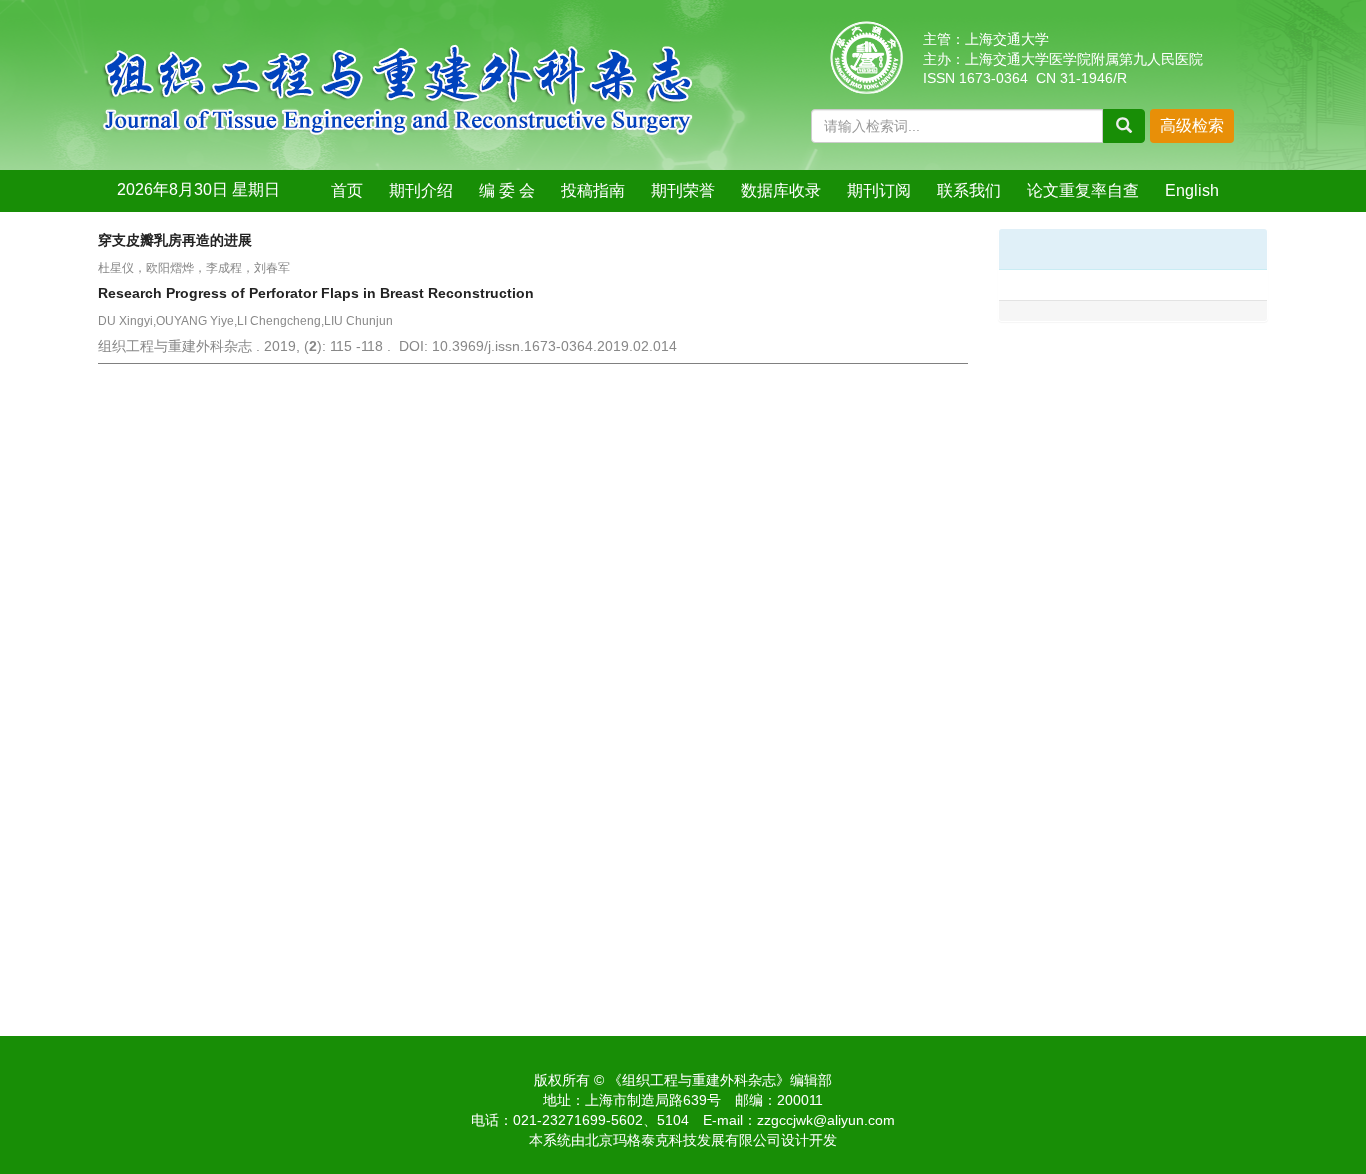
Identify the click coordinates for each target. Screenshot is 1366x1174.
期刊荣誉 (683, 190)
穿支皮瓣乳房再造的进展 (175, 240)
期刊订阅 (879, 190)
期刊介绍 (421, 190)
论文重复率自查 (1083, 190)
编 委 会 (507, 190)
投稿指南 (593, 190)
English (1192, 190)
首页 (347, 190)
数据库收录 (781, 190)
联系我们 (969, 190)
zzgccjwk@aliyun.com (826, 1120)
